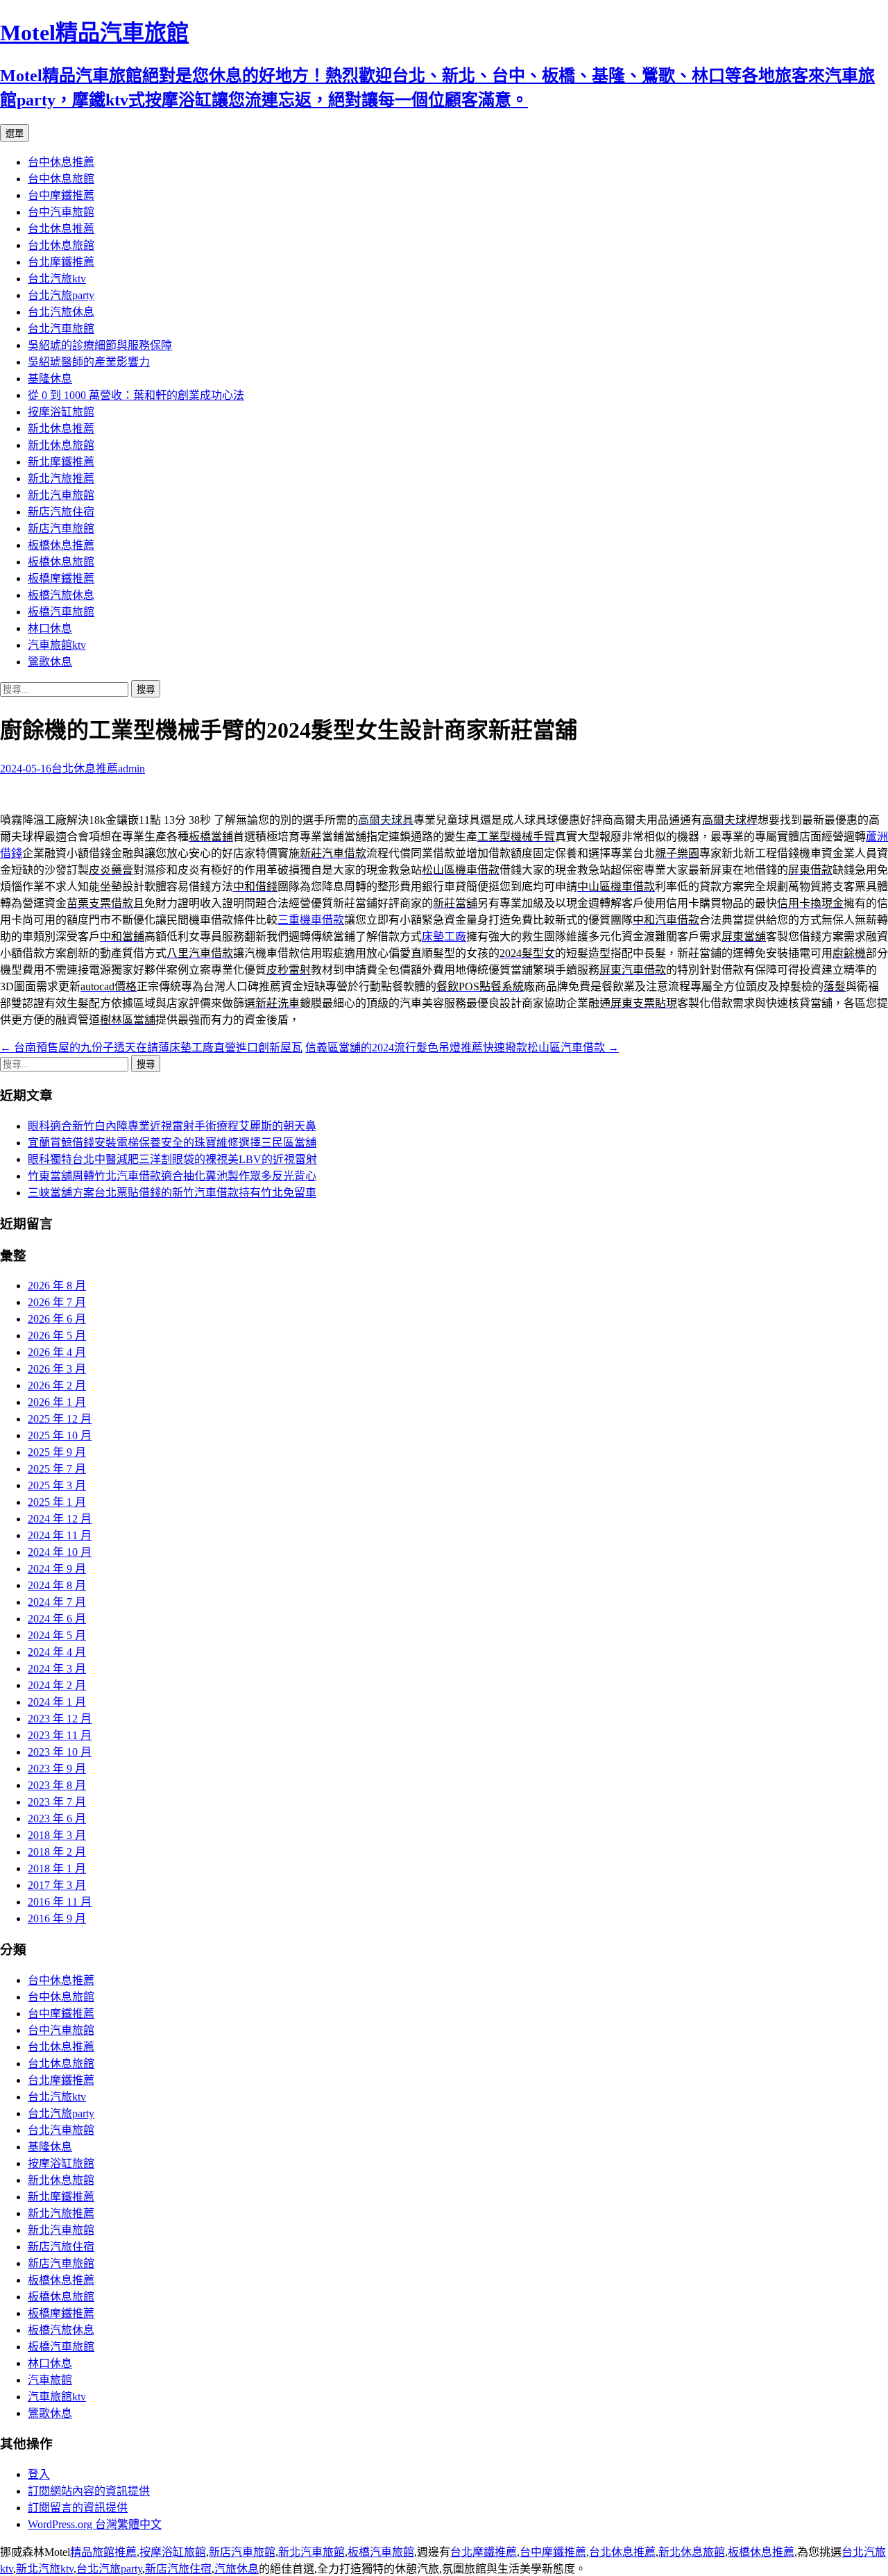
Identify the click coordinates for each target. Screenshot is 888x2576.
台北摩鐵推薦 (61, 262)
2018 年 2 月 (57, 1852)
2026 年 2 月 (57, 1386)
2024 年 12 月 (60, 1519)
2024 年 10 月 (60, 1552)
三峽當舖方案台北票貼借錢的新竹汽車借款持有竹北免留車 (172, 1193)
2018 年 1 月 (57, 1869)
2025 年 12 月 (60, 1419)
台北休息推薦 (61, 229)
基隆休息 (50, 379)
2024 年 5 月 (57, 1635)
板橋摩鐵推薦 (61, 578)
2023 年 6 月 (57, 1819)
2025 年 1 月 (57, 1502)
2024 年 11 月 (60, 1535)
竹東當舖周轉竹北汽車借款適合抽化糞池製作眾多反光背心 (172, 1176)
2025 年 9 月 (57, 1452)
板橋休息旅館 (61, 562)
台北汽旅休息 (61, 312)
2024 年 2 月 (57, 1685)
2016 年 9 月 (57, 1918)
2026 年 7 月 (57, 1302)
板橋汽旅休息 (61, 595)
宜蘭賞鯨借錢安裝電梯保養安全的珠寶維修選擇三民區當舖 (172, 1143)
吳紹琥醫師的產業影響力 (89, 362)
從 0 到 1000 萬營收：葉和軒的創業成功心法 (136, 395)
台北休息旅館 (61, 245)
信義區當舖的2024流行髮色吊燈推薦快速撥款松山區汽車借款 (462, 1048)
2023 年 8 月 (57, 1785)
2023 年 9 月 (57, 1769)
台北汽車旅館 (61, 329)
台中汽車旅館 (61, 212)
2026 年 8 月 (57, 1286)
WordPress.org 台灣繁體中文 (95, 2524)
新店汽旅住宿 (61, 512)
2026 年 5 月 (57, 1336)
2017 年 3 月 (57, 1885)
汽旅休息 (237, 2569)
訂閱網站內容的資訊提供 (89, 2491)
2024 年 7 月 (57, 1602)
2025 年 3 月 (57, 1485)
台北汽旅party (61, 295)
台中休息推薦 (61, 162)
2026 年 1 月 (57, 1402)
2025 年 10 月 (60, 1435)
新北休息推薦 (61, 429)
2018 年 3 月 (57, 1835)
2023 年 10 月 (60, 1752)
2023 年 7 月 (57, 1802)
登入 (39, 2474)
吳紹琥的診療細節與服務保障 (100, 345)
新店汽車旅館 (61, 528)
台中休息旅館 (61, 179)
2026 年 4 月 (57, 1352)
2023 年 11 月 (60, 1735)
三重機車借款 (311, 920)
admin (131, 769)
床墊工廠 (444, 937)
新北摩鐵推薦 (61, 462)
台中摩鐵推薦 (61, 195)
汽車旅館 (50, 2380)
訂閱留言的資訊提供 (78, 2508)
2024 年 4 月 (57, 1652)
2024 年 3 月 (57, 1669)
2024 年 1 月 (57, 1702)
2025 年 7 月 (57, 1469)
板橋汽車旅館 (61, 612)
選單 (15, 134)
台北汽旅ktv (57, 279)
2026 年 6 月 (57, 1319)
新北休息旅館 (61, 445)
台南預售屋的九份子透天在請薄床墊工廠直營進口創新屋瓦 (151, 1048)
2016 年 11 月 (60, 1902)
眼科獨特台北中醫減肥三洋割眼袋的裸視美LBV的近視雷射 (172, 1159)
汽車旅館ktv (57, 645)
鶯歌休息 (50, 662)
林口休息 (50, 628)
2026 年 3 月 (57, 1369)
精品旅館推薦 (103, 2552)
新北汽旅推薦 (61, 478)
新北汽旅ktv (45, 2569)
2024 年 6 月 (57, 1619)
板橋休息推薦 (61, 545)
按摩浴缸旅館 (61, 412)
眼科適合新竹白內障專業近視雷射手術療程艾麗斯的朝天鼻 (172, 1126)
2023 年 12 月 (60, 1719)
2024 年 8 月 (57, 1585)
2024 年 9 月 (57, 1569)
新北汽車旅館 (61, 495)
